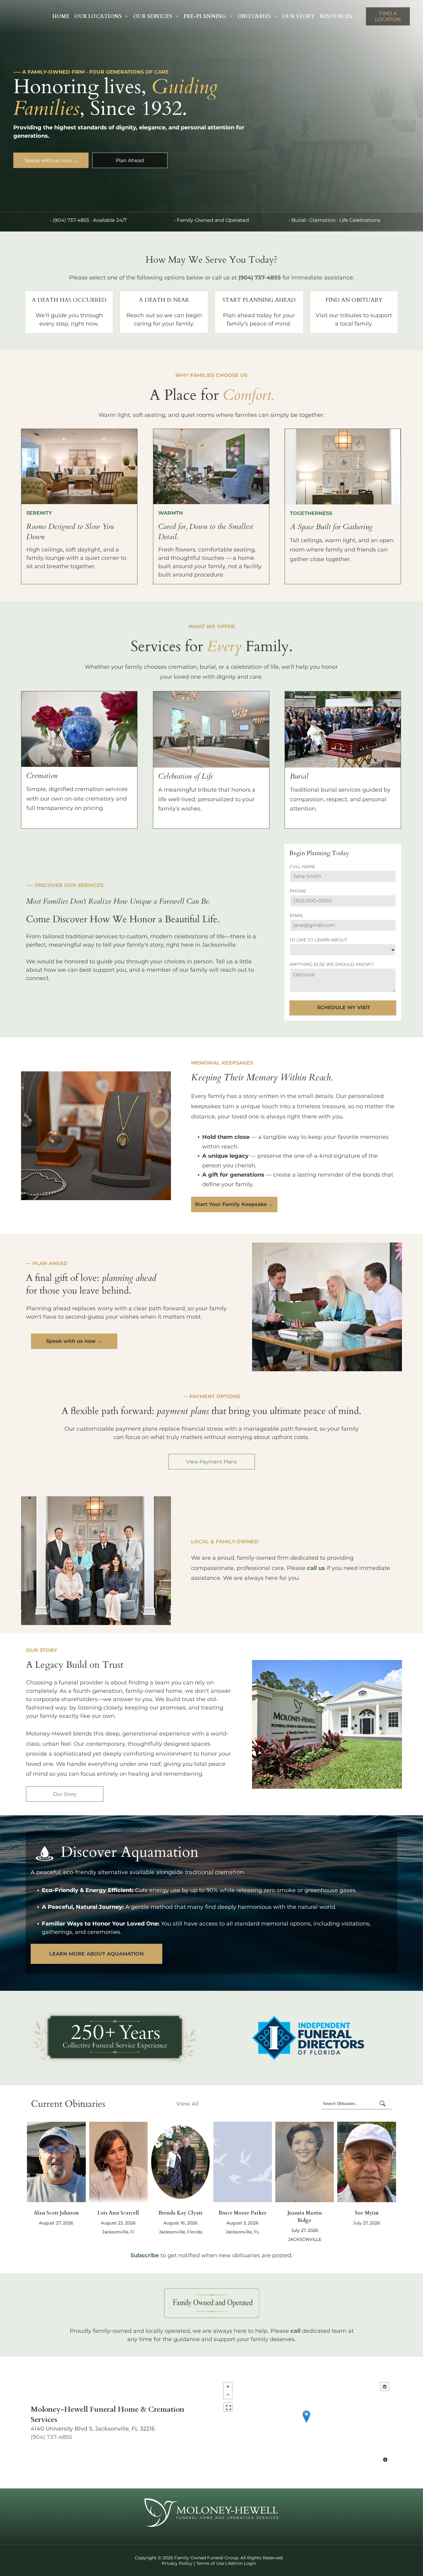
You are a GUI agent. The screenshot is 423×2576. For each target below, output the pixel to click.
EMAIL (296, 915)
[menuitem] (61, 16)
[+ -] (306, 2423)
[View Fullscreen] (228, 2407)
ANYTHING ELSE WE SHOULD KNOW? (331, 964)
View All (188, 2104)
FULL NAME (302, 867)
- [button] (228, 2395)
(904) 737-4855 (71, 220)
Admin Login (242, 2563)
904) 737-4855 (52, 2437)
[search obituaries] (384, 2104)
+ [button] (228, 2387)
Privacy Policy (177, 2563)
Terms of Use (210, 2563)
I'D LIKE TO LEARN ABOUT (318, 940)
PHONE (298, 891)
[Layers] (385, 2387)
